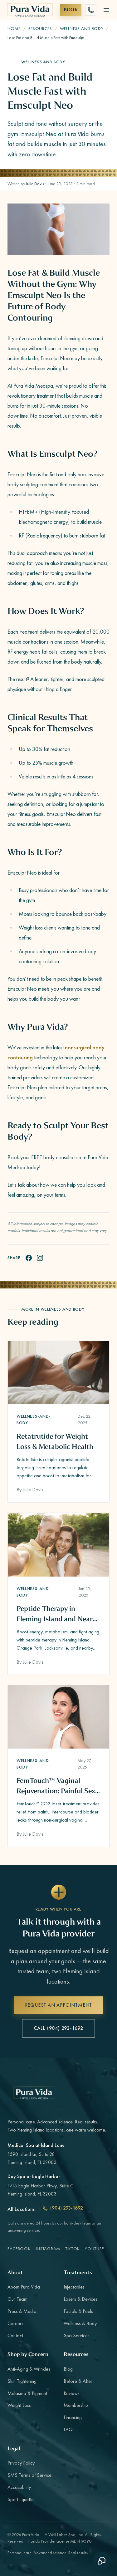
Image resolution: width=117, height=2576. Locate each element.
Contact (15, 2336)
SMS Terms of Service (29, 2475)
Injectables (74, 2287)
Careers (15, 2323)
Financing (73, 2417)
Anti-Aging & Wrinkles (29, 2369)
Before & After (78, 2381)
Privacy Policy (21, 2463)
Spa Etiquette (21, 2499)
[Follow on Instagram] (40, 1258)
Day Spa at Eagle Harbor (34, 2176)
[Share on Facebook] (29, 1258)
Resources (40, 28)
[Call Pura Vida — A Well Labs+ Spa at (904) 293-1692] (91, 10)
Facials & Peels (78, 2311)
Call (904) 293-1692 (58, 2028)
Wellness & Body (80, 2323)
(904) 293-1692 (67, 2208)
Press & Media (22, 2311)
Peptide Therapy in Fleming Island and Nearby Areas (58, 1614)
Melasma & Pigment (27, 2393)
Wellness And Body (82, 28)
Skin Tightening (22, 2381)
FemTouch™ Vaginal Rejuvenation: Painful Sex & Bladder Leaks (56, 1786)
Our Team (17, 2299)
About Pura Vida (24, 2287)
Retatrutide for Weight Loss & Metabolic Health (55, 1441)
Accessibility (19, 2487)
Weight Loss (19, 2405)
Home (14, 28)
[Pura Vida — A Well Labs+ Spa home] (30, 10)
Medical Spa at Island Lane (36, 2145)
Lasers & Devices (80, 2299)
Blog (68, 2369)
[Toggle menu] (106, 10)
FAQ (68, 2429)
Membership (76, 2405)
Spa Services (77, 2336)
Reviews (72, 2393)
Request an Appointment (59, 2005)
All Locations (24, 2209)
